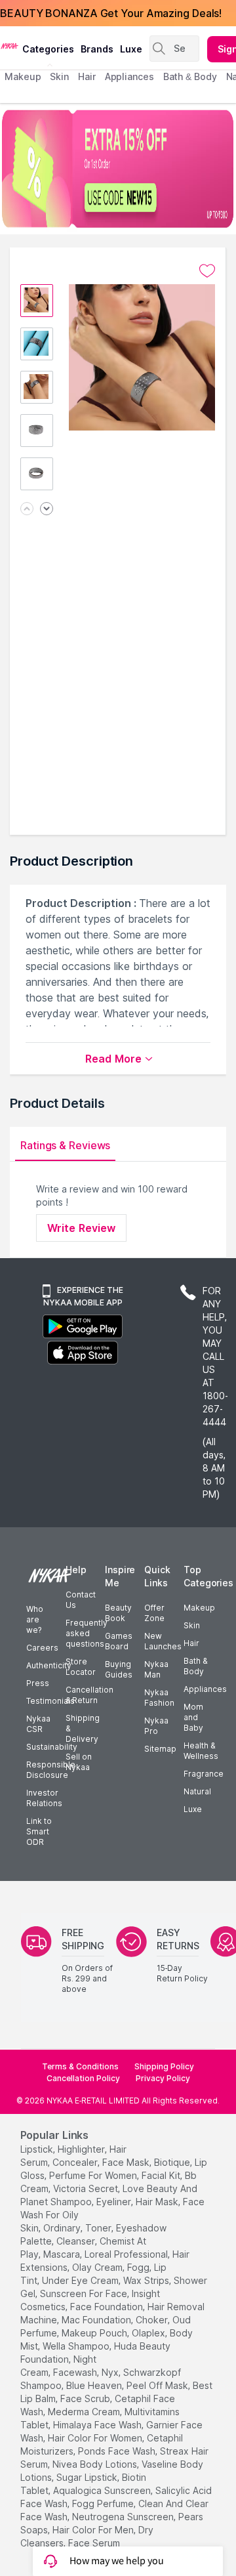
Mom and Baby (193, 1717)
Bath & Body (195, 1666)
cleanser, (77, 2241)
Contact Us (81, 1600)
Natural (197, 1791)
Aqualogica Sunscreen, (103, 2490)
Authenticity (49, 1665)
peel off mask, (158, 2385)
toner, (99, 2228)
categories (48, 49)
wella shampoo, (77, 2346)
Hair (191, 1643)
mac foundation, (97, 2320)
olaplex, (149, 2333)
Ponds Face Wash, (118, 2451)
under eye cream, (81, 2280)
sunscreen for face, (85, 2293)
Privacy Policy (163, 2078)
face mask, (127, 2162)
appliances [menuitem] (129, 76)
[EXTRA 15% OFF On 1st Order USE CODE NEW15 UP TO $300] (118, 169)
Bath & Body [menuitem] (190, 76)
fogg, (139, 2267)
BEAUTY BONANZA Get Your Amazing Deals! (111, 13)
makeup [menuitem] (23, 76)
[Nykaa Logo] (10, 45)
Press (38, 1683)
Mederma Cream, (85, 2412)
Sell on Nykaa (79, 1762)
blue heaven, (95, 2385)
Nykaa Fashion (159, 1698)
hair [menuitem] (87, 76)
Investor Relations (44, 1798)
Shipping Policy (164, 2066)
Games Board (119, 1641)
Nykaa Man (156, 1669)
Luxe (193, 1809)
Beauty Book (118, 1613)
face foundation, (108, 2307)
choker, (153, 2320)
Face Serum (94, 2543)
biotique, (173, 2162)
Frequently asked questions (87, 1633)
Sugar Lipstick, (88, 2477)
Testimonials (50, 1701)
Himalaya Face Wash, (98, 2425)
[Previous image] (27, 510)
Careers (42, 1648)
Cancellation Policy (83, 2078)
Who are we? (35, 1619)
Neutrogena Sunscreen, (124, 2517)
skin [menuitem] (59, 76)
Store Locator (81, 1667)
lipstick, (38, 2149)
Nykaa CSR (38, 1724)
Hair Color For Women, (96, 2438)
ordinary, (63, 2228)
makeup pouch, (95, 2333)
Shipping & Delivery (83, 1728)
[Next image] (47, 510)
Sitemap (160, 1749)
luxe (131, 49)
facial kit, (162, 2175)
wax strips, (147, 2280)
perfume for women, (94, 2175)
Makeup (199, 1608)
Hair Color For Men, (94, 2530)
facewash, (76, 2372)
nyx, (111, 2372)
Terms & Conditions (80, 2066)
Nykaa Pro (156, 1726)
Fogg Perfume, (104, 2503)
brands (97, 49)
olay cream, (98, 2267)
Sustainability (52, 1747)
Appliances (205, 1689)
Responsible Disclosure (51, 1770)
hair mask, (158, 2202)
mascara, (63, 2254)
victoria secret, (87, 2188)
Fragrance (204, 1774)
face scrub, (86, 2398)
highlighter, (82, 2149)
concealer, (76, 2162)
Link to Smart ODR (39, 1831)
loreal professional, (127, 2254)
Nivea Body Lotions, (96, 2464)
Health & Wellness (201, 1751)
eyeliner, (115, 2202)
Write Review (81, 1228)
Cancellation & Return (89, 1695)
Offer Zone (154, 1613)
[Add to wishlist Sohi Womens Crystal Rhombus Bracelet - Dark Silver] (207, 271)
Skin (192, 1625)
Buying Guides (119, 1669)
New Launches (163, 1641)
